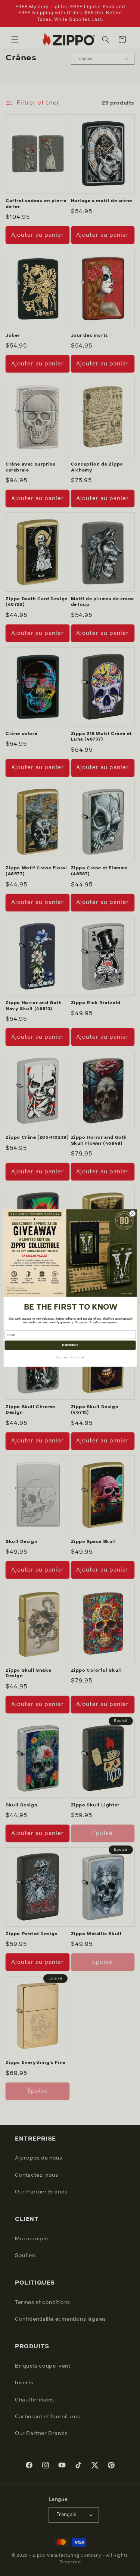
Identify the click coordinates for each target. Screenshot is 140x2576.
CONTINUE (70, 1345)
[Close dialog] (132, 1214)
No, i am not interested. (70, 1357)
